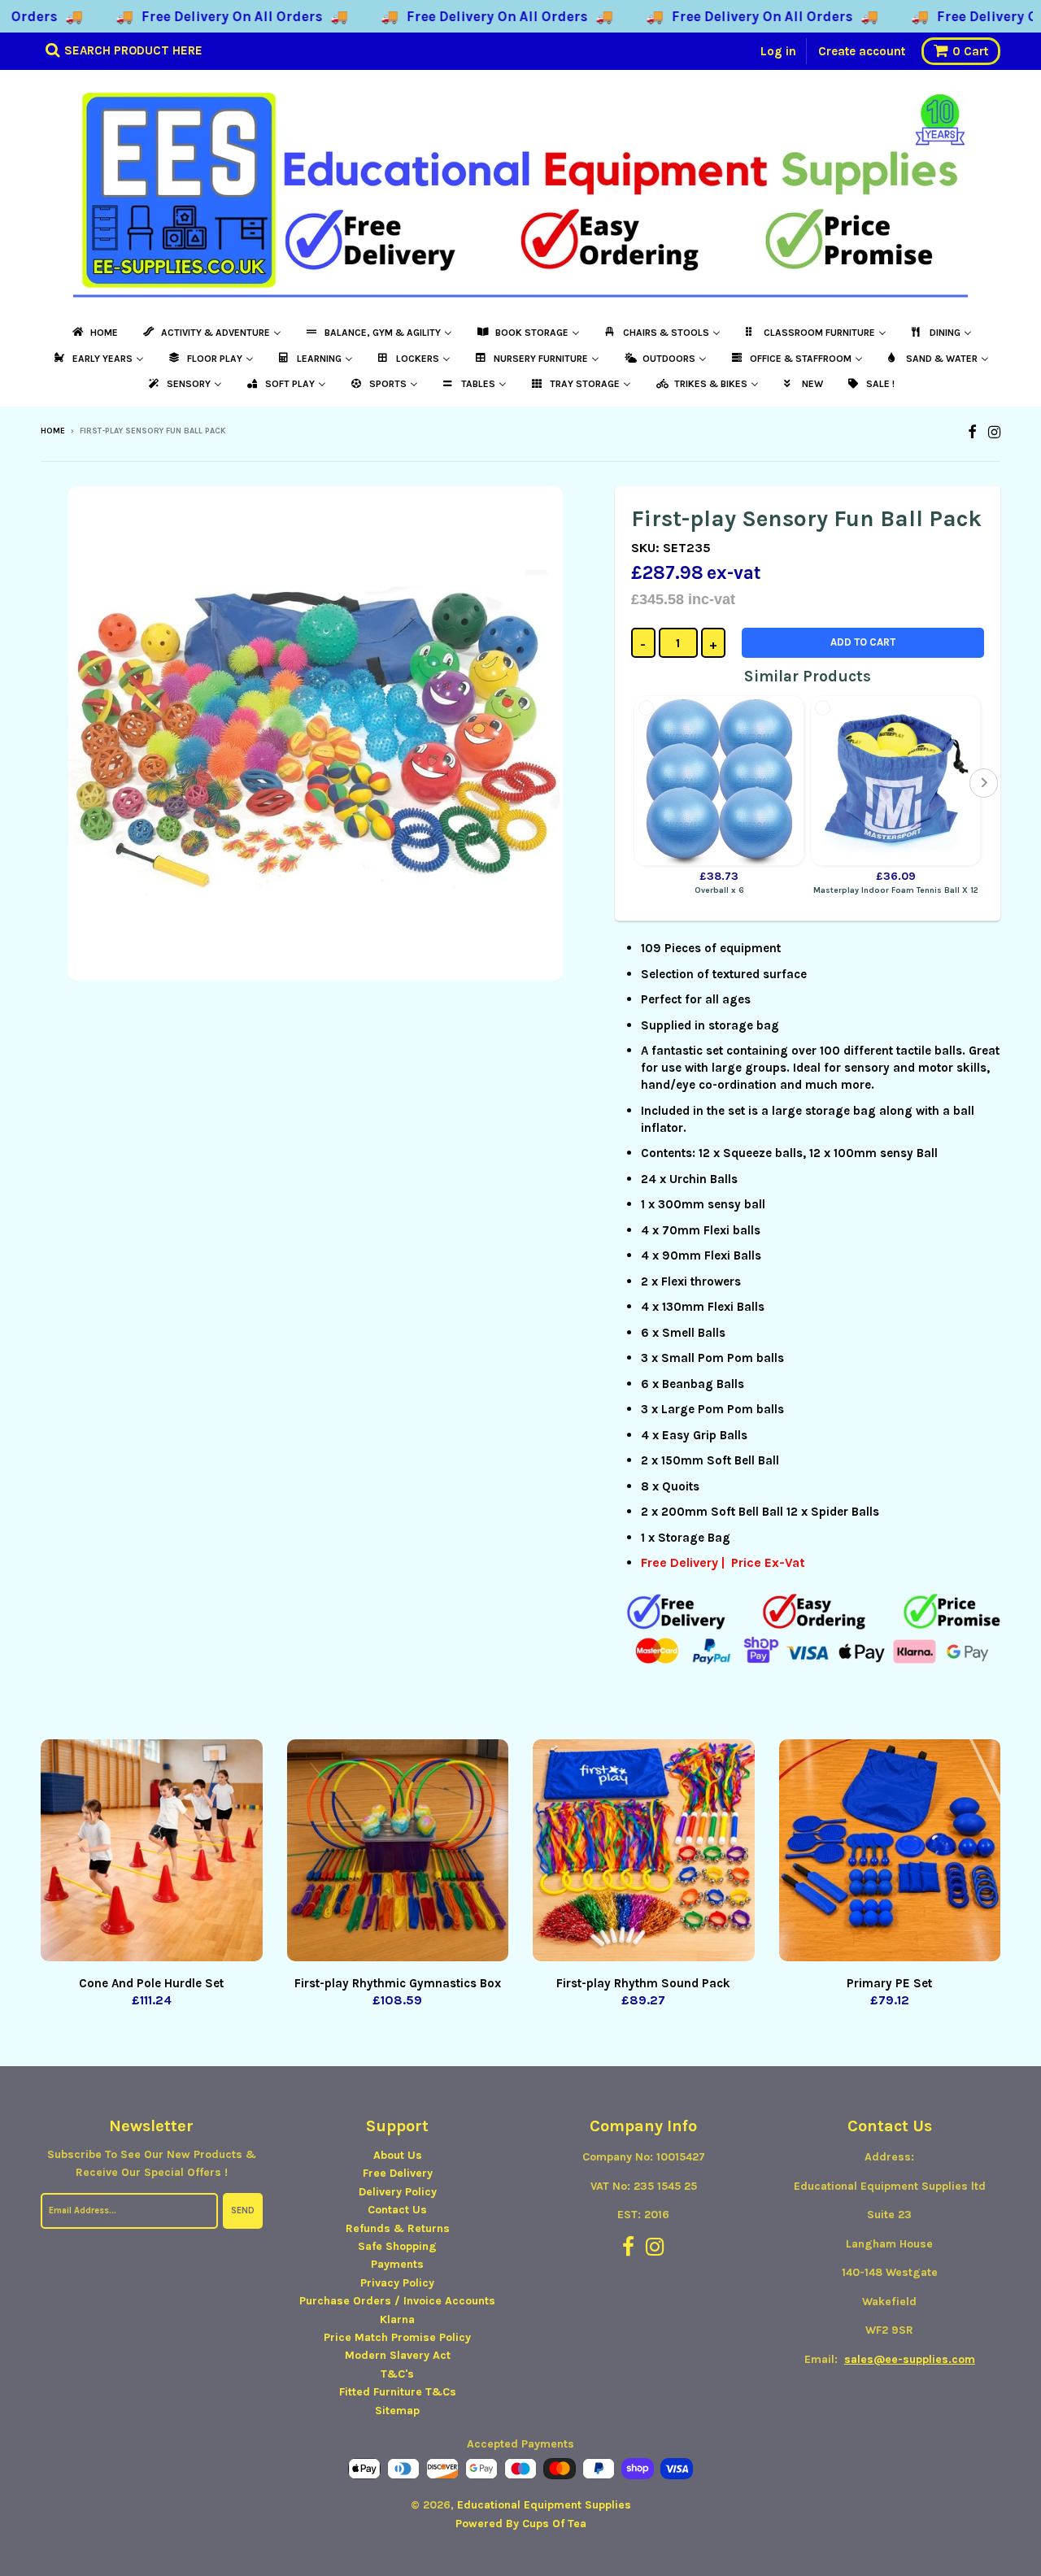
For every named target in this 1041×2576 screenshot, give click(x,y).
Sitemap (397, 2411)
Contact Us (397, 2210)
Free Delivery (398, 2173)
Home (53, 431)
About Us (398, 2155)
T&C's (397, 2374)
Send (243, 2210)
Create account (862, 51)
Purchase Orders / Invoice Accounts (397, 2301)
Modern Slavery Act (398, 2355)
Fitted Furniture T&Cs (398, 2392)
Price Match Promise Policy (397, 2337)
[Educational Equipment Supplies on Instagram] (994, 432)
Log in (778, 51)
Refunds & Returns (398, 2228)
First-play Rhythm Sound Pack (643, 1983)
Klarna (397, 2319)
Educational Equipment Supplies (544, 2505)
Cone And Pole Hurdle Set (151, 1983)
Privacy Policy (397, 2283)
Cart (970, 51)
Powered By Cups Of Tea (521, 2524)
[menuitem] (94, 333)
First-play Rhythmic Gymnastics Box (398, 1983)
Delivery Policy (398, 2192)
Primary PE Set (889, 1983)
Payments (397, 2264)
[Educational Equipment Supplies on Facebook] (972, 432)
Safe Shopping (397, 2246)
